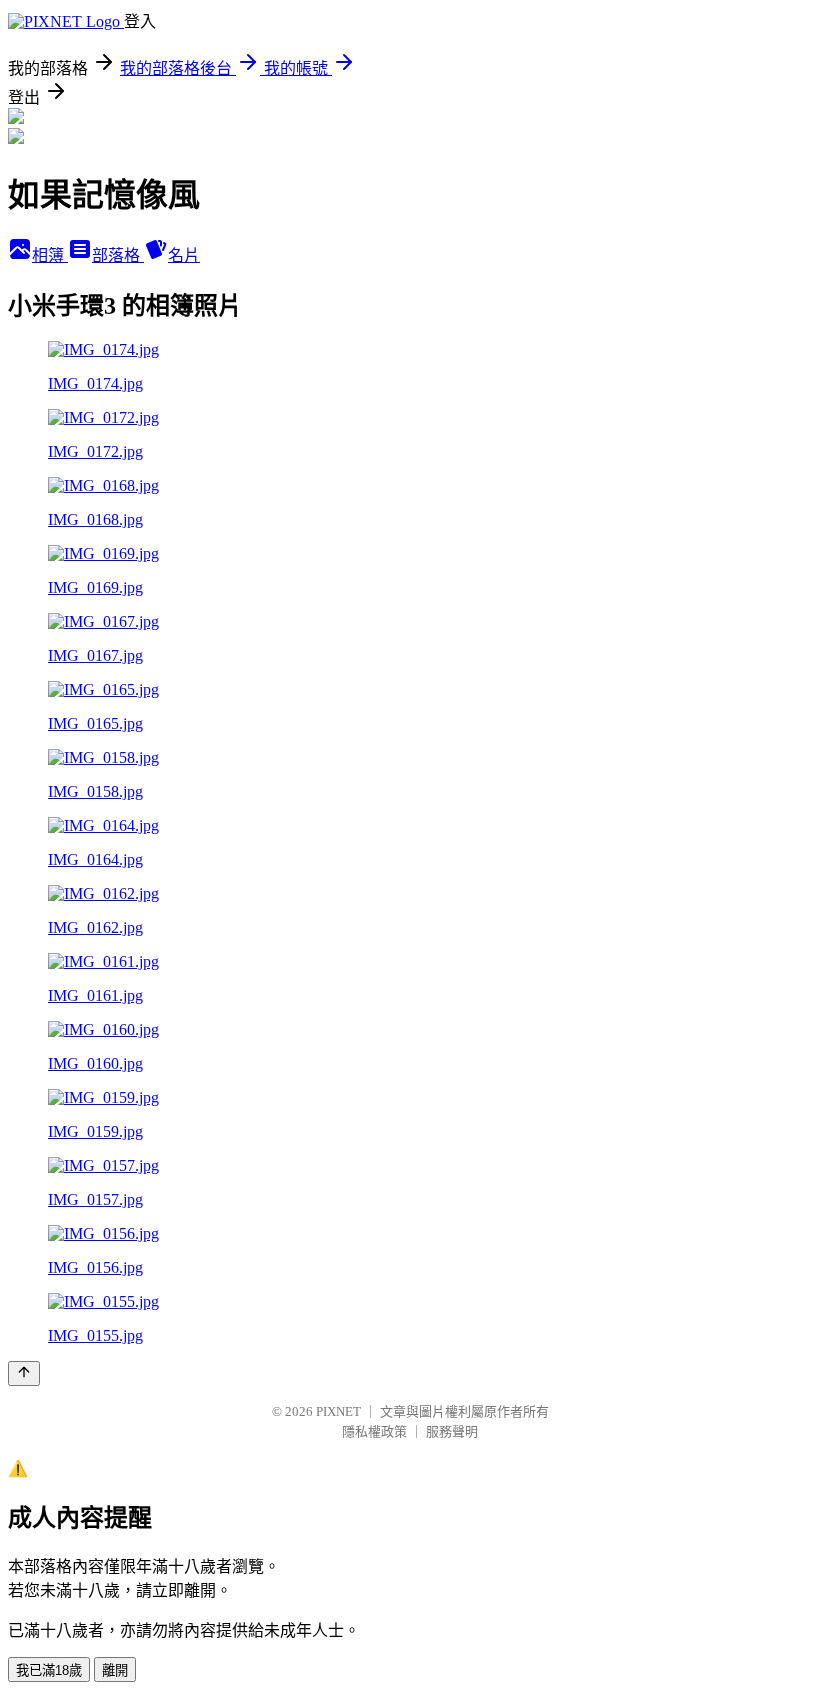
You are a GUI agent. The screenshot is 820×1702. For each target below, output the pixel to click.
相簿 (50, 255)
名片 (184, 255)
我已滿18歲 (49, 1670)
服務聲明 (452, 1431)
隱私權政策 (374, 1431)
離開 (115, 1670)
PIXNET (338, 1411)
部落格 (118, 255)
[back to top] (24, 1373)
